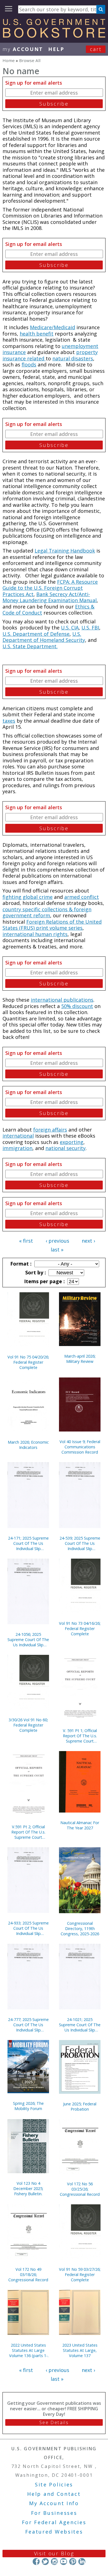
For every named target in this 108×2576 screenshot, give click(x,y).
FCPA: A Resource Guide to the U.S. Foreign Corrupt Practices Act (50, 588)
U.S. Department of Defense (36, 634)
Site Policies (54, 2484)
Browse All (30, 60)
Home (9, 60)
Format (20, 1264)
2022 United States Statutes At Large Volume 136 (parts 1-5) (28, 2350)
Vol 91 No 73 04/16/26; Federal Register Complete (80, 1629)
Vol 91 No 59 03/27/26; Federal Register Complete (80, 2275)
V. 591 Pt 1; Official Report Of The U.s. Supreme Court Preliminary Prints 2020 (80, 1736)
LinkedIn (82, 2562)
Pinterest (73, 2562)
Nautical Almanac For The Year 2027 (80, 1825)
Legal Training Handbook (65, 551)
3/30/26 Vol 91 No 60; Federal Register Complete (28, 1725)
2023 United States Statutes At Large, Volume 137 (80, 2350)
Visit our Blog (54, 2553)
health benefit (37, 334)
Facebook (36, 2562)
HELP (56, 49)
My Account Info (54, 2503)
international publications (62, 1000)
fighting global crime (28, 897)
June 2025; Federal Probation (80, 2106)
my (23, 49)
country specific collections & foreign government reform (47, 912)
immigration (17, 1148)
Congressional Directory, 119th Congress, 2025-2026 (80, 1928)
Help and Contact (54, 2494)
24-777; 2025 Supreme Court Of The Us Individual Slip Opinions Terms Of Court (28, 2025)
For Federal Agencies (54, 2522)
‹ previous (57, 1241)
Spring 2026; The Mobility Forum (28, 2106)
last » (57, 1250)
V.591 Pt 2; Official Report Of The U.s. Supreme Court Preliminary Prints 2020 (28, 1832)
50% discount (77, 1006)
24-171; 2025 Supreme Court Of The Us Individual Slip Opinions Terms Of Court (28, 1543)
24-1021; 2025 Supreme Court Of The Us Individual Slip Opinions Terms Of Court (80, 2025)
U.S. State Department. (30, 646)
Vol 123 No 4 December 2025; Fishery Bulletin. (28, 2188)
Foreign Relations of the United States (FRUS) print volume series (52, 925)
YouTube (64, 2562)
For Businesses (54, 2513)
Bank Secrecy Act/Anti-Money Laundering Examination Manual (50, 597)
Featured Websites (54, 2532)
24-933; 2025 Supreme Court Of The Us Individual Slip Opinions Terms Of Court (28, 1928)
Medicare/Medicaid (52, 327)
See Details (54, 2422)
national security (65, 1148)
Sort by (35, 1272)
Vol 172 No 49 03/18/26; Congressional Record (28, 2275)
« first (26, 1241)
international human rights (35, 934)
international (18, 1136)
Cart (96, 49)
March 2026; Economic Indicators (28, 1445)
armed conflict (82, 897)
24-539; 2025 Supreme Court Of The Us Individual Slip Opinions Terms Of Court (80, 1543)
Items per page (44, 1281)
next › (88, 1241)
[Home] (54, 36)
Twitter (45, 2562)
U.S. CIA (70, 628)
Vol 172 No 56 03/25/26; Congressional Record (80, 2189)
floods (29, 364)
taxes (9, 721)
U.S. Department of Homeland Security (44, 637)
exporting (72, 1142)
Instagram (54, 2562)
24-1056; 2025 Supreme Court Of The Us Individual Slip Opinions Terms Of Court (28, 1640)
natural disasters (73, 358)
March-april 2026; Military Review (80, 1359)
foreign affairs (50, 1130)
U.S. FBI (90, 628)
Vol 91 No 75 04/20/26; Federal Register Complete (28, 1362)
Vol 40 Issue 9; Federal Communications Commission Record (80, 1447)
